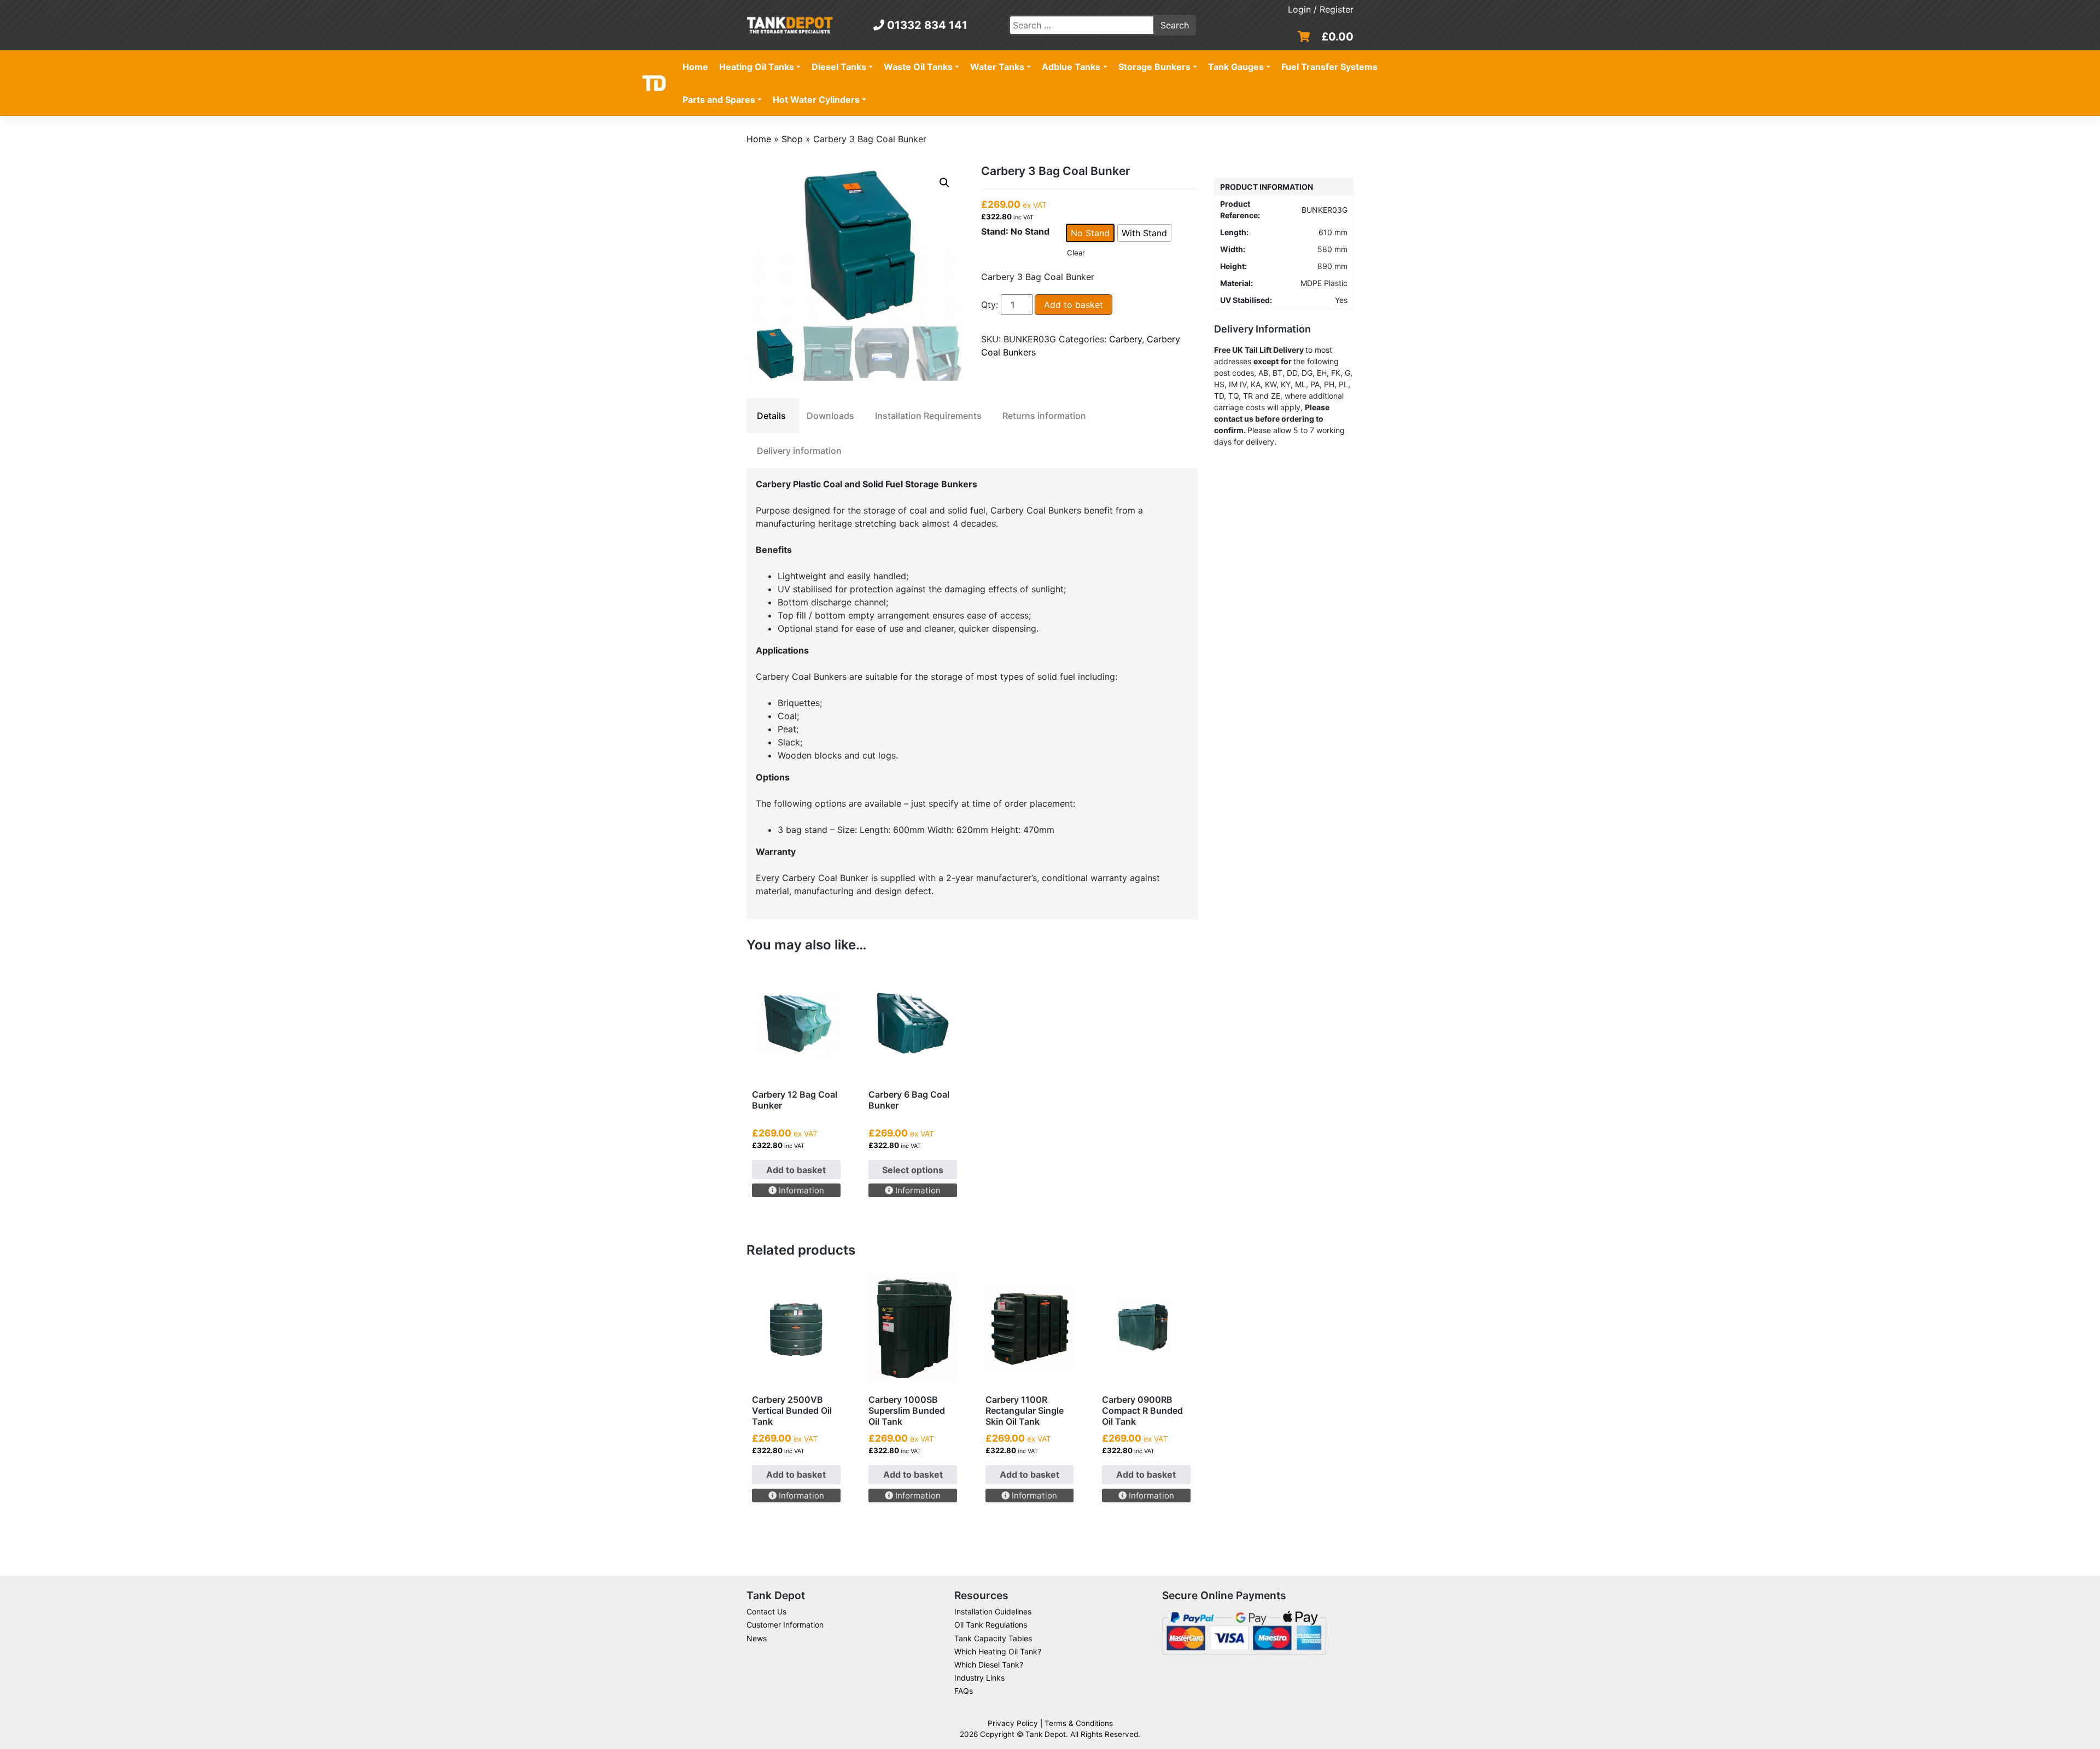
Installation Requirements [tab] (928, 416)
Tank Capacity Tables (993, 1638)
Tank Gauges (1236, 67)
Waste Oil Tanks (918, 67)
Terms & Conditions (1079, 1723)
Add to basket (1074, 305)
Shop (792, 139)
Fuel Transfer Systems (1329, 67)
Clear (1076, 253)
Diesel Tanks (839, 67)
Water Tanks (997, 67)
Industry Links (979, 1678)
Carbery (1125, 339)
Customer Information (785, 1625)
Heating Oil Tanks (757, 67)
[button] (944, 183)
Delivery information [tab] (799, 451)
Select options (913, 1170)
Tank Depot (1046, 1734)
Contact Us (766, 1611)
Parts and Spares (719, 100)
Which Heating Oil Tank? (998, 1651)
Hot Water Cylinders (816, 100)
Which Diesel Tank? (989, 1665)
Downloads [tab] (830, 416)
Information (800, 1190)
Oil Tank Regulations (991, 1625)
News (757, 1638)
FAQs (964, 1691)
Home (695, 67)
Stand (993, 231)
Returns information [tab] (1044, 416)
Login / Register (1321, 9)
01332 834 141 (926, 25)
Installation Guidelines (993, 1611)
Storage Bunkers (1154, 67)
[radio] (1090, 233)
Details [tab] (771, 416)
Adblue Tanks (1071, 67)
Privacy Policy (1013, 1723)
